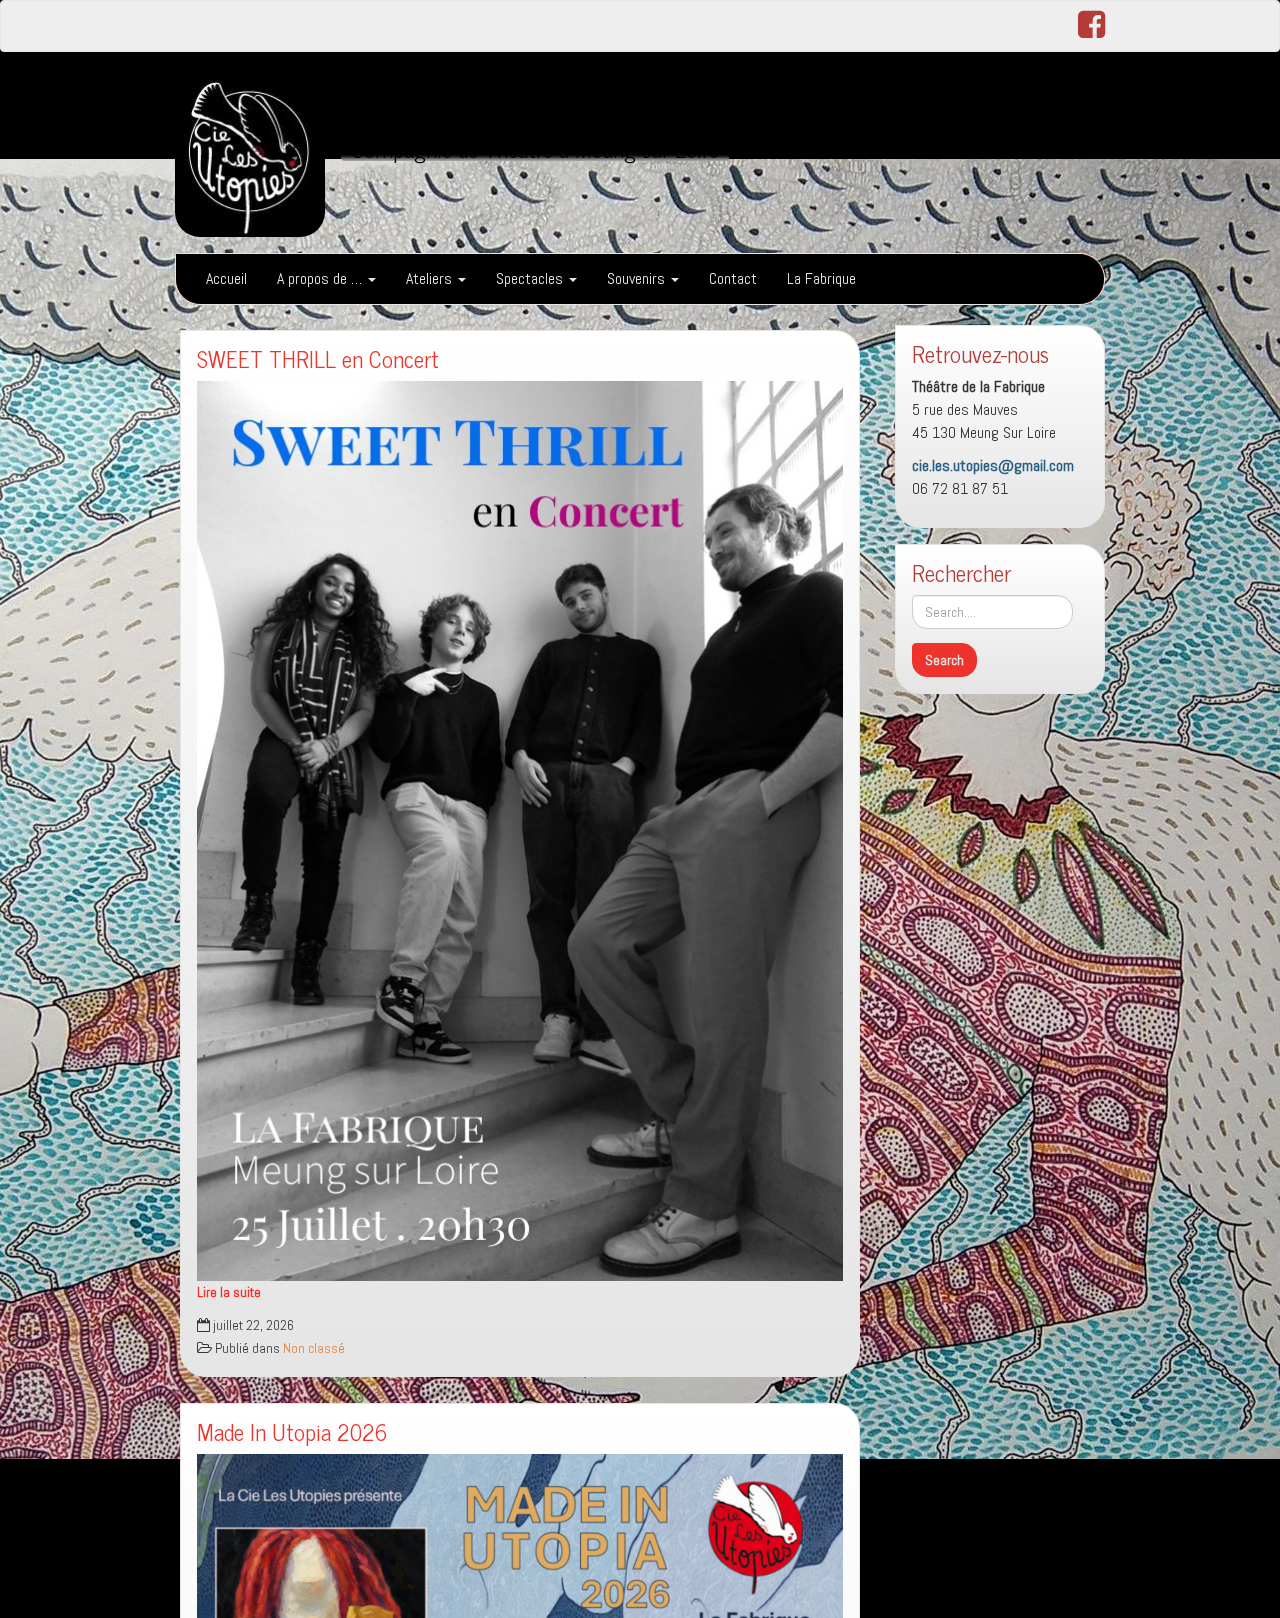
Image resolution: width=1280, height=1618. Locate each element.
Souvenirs (638, 278)
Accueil (226, 278)
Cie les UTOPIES (450, 99)
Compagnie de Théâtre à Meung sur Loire (535, 148)
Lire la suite (229, 1292)
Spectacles (531, 278)
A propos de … (321, 278)
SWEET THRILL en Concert (318, 358)
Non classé (314, 1348)
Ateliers (431, 278)
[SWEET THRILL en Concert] (520, 831)
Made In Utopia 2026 (292, 1431)
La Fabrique (821, 278)
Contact (733, 278)
